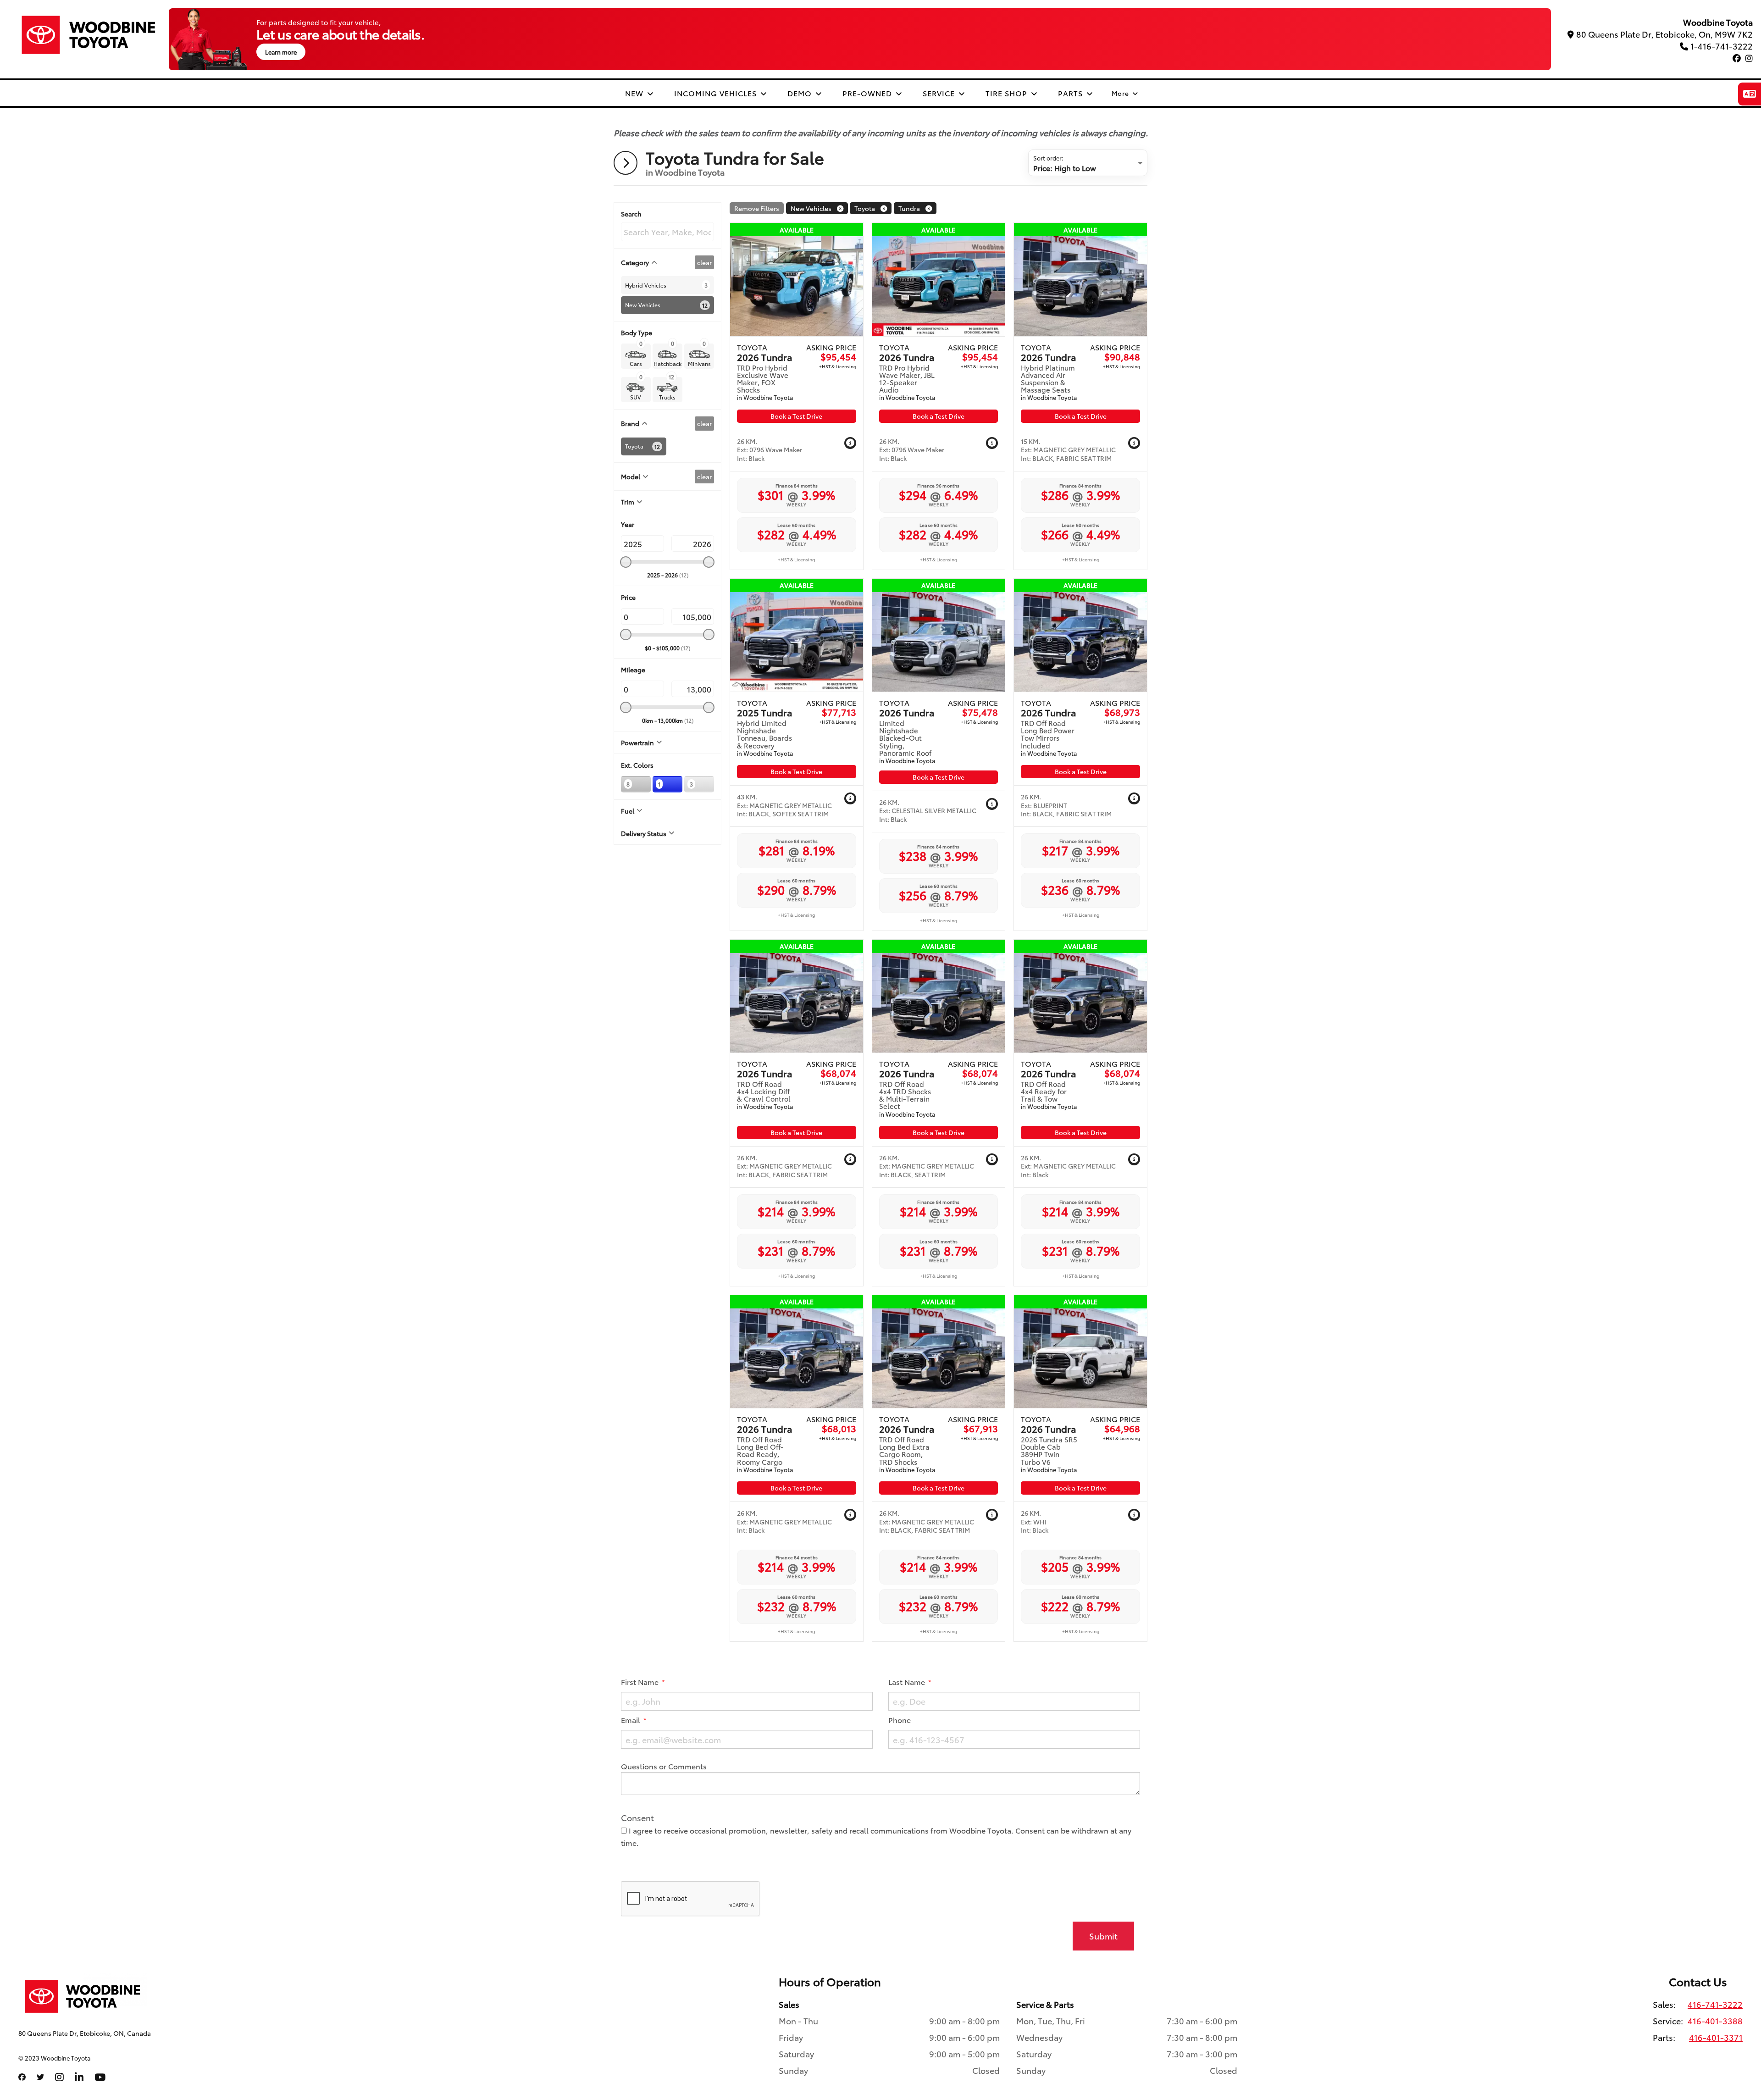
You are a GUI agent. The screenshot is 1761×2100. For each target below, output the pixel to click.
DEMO (801, 93)
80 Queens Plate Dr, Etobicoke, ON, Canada (85, 2033)
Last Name (908, 1682)
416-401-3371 (1716, 2037)
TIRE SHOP (1008, 93)
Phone (900, 1720)
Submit (1103, 1936)
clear (704, 262)
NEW (635, 93)
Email (631, 1720)
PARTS (1072, 93)
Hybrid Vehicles (646, 285)
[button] (850, 443)
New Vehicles (643, 305)
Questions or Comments (664, 1766)
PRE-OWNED (868, 93)
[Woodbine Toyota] (89, 35)
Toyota (634, 446)
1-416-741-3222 (1722, 46)
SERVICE (940, 93)
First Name (641, 1682)
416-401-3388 (1715, 2021)
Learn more (281, 52)
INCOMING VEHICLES (717, 93)
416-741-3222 (1715, 2004)
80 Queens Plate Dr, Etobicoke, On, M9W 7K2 (1664, 34)
